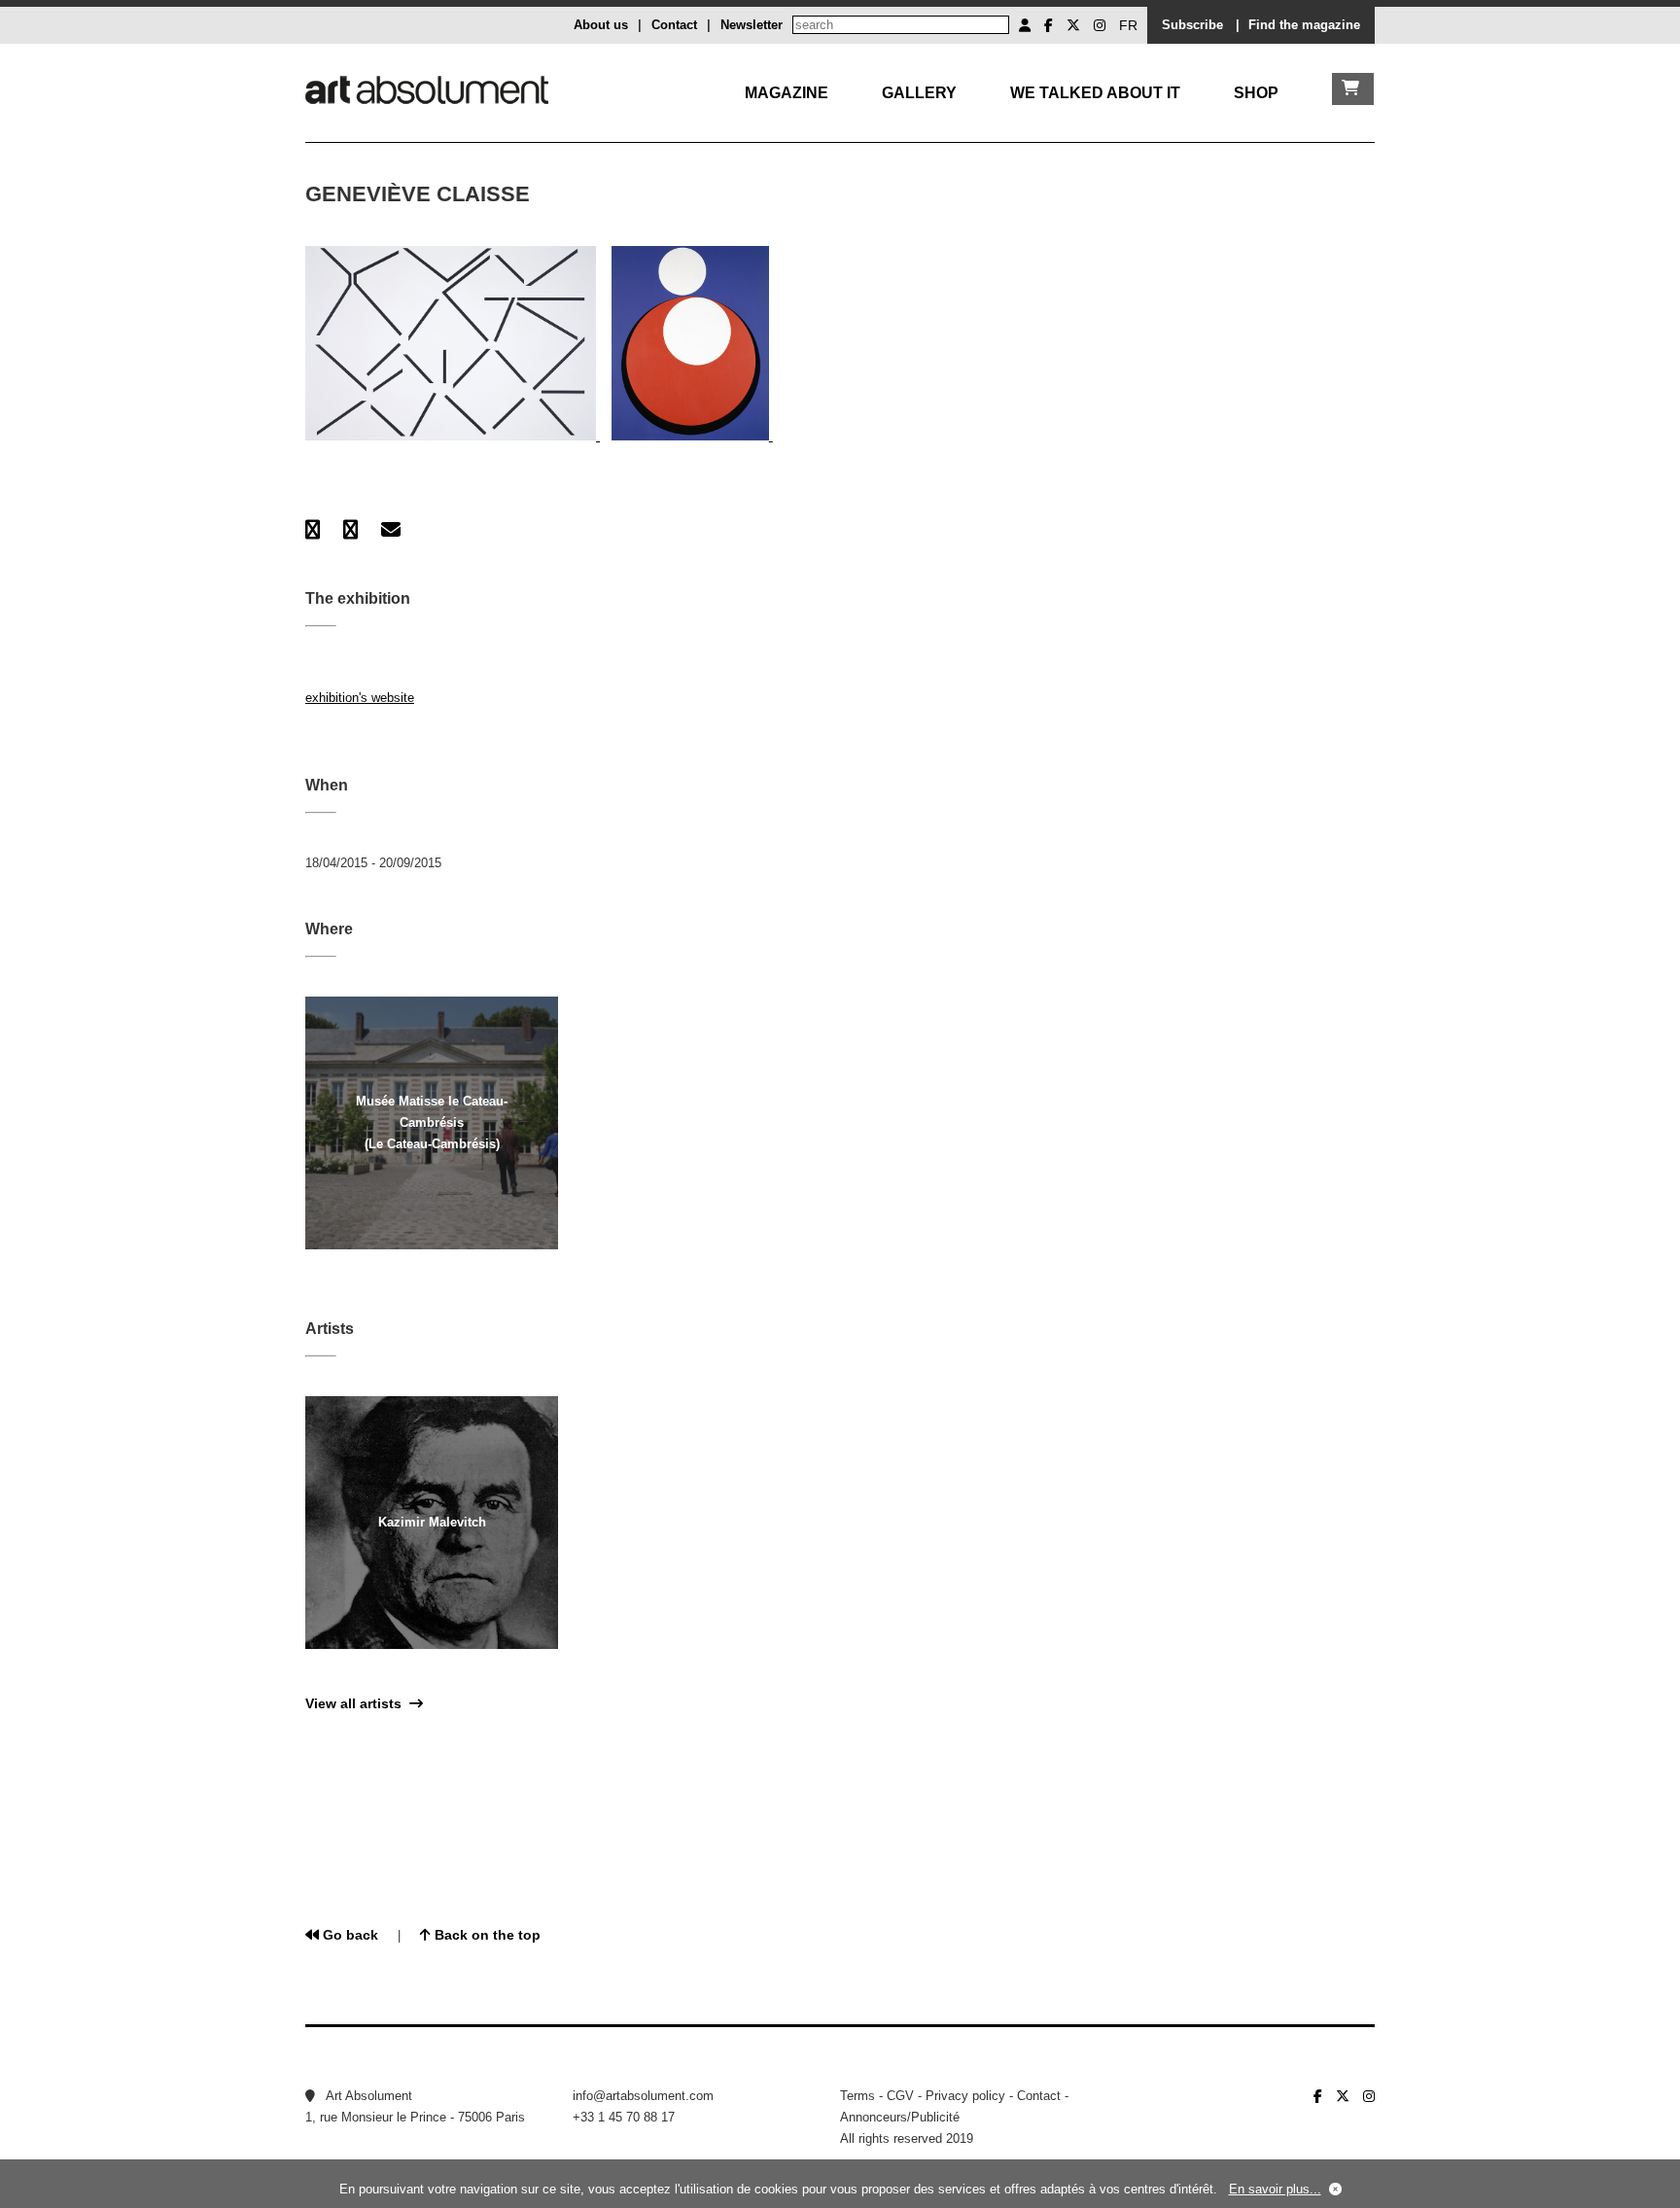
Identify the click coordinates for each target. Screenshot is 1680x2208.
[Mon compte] (1025, 25)
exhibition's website (360, 698)
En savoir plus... (1275, 2189)
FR (1128, 25)
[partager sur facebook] (313, 530)
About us (601, 25)
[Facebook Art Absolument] (1049, 25)
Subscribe (1192, 25)
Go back (349, 1935)
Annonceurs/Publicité (900, 2117)
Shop (1256, 93)
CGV (900, 2096)
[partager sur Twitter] (350, 530)
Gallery (919, 93)
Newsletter (752, 25)
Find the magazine (1304, 25)
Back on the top (486, 1935)
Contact (674, 25)
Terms (857, 2096)
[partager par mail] (391, 530)
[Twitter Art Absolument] (1073, 25)
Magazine (787, 93)
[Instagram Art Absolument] (1100, 25)
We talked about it (1095, 93)
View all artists (357, 1703)
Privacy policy (965, 2096)
